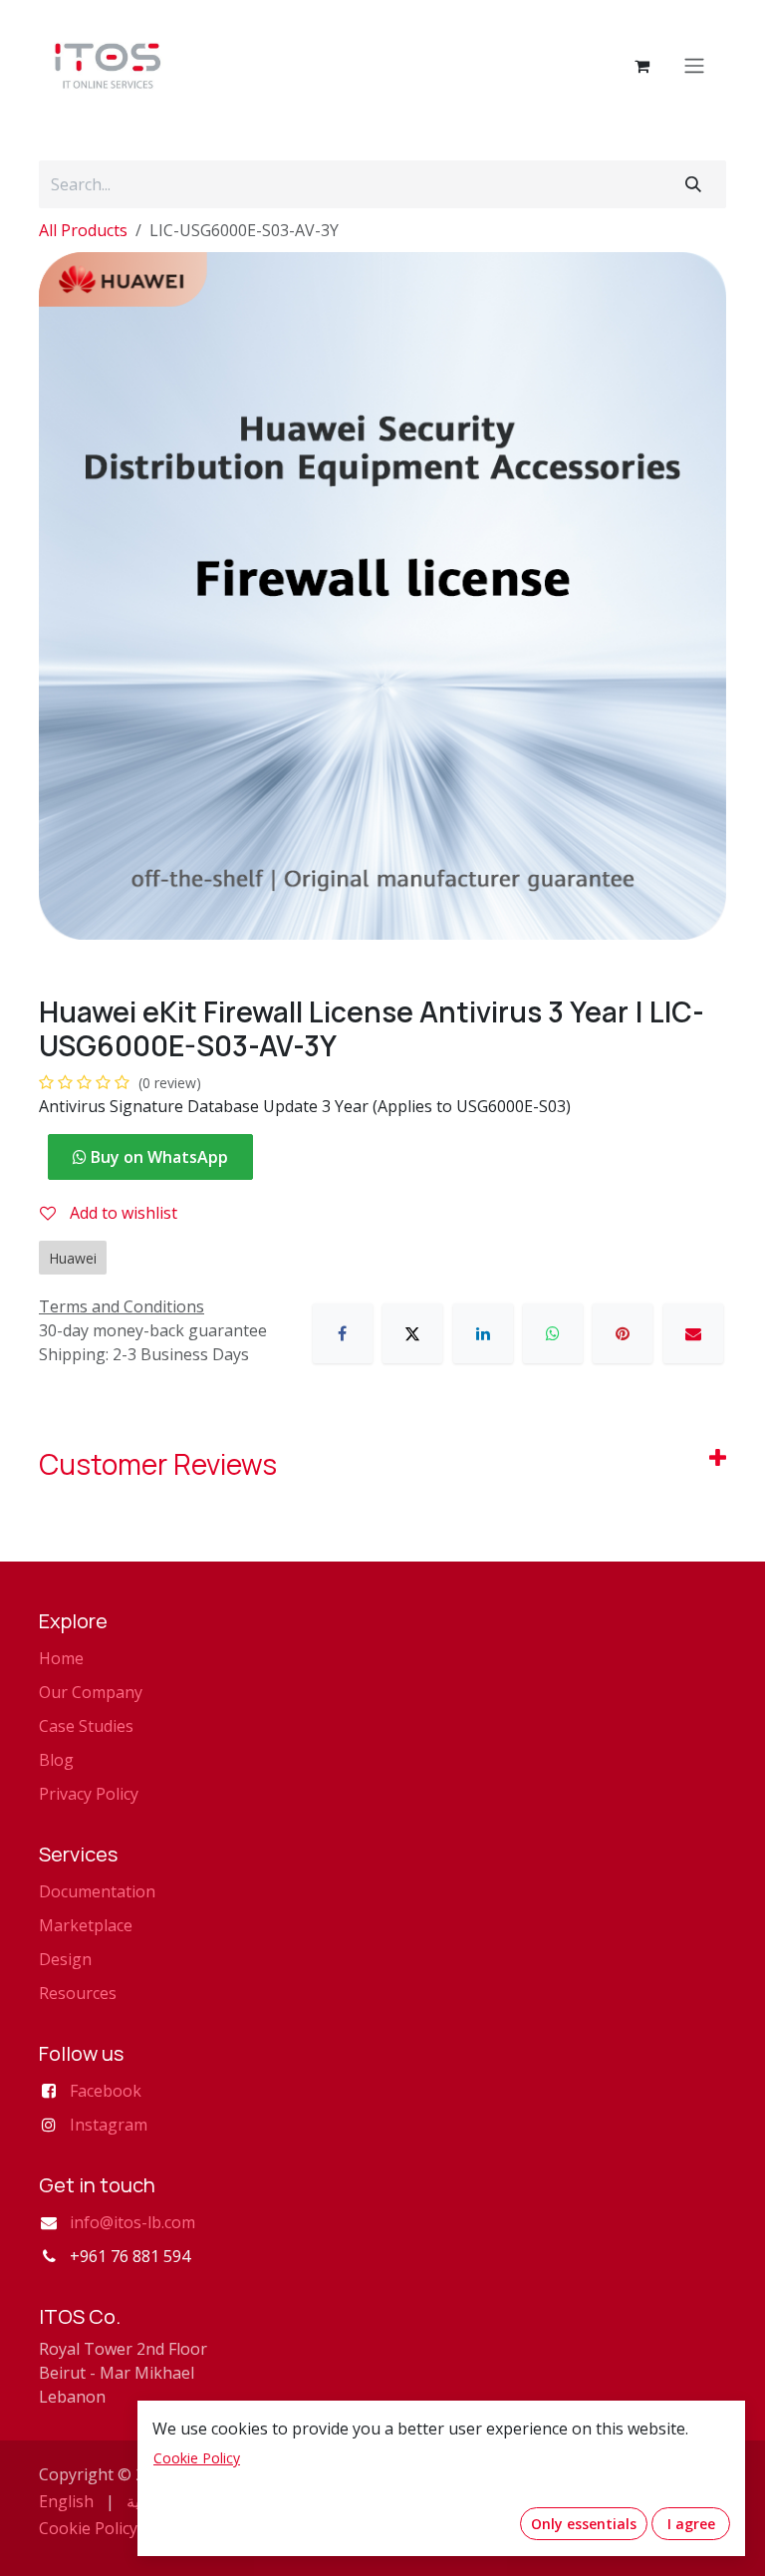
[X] (412, 1333)
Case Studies (86, 1726)
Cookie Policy (88, 2528)
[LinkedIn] (483, 1333)
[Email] (693, 1333)
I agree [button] (691, 2524)
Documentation (97, 1891)
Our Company (91, 1692)
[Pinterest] (623, 1333)
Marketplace (86, 1925)
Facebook (106, 2091)
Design (65, 1959)
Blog (56, 1760)
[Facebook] (343, 1333)
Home (61, 1658)
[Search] (693, 184)
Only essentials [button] (584, 2524)
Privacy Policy (89, 1794)
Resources (78, 1993)
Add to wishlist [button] (122, 1213)
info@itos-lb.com (132, 2222)
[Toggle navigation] (694, 66)
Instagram (109, 2125)
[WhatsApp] (553, 1333)
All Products (83, 230)
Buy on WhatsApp (157, 1157)
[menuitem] (66, 2501)
